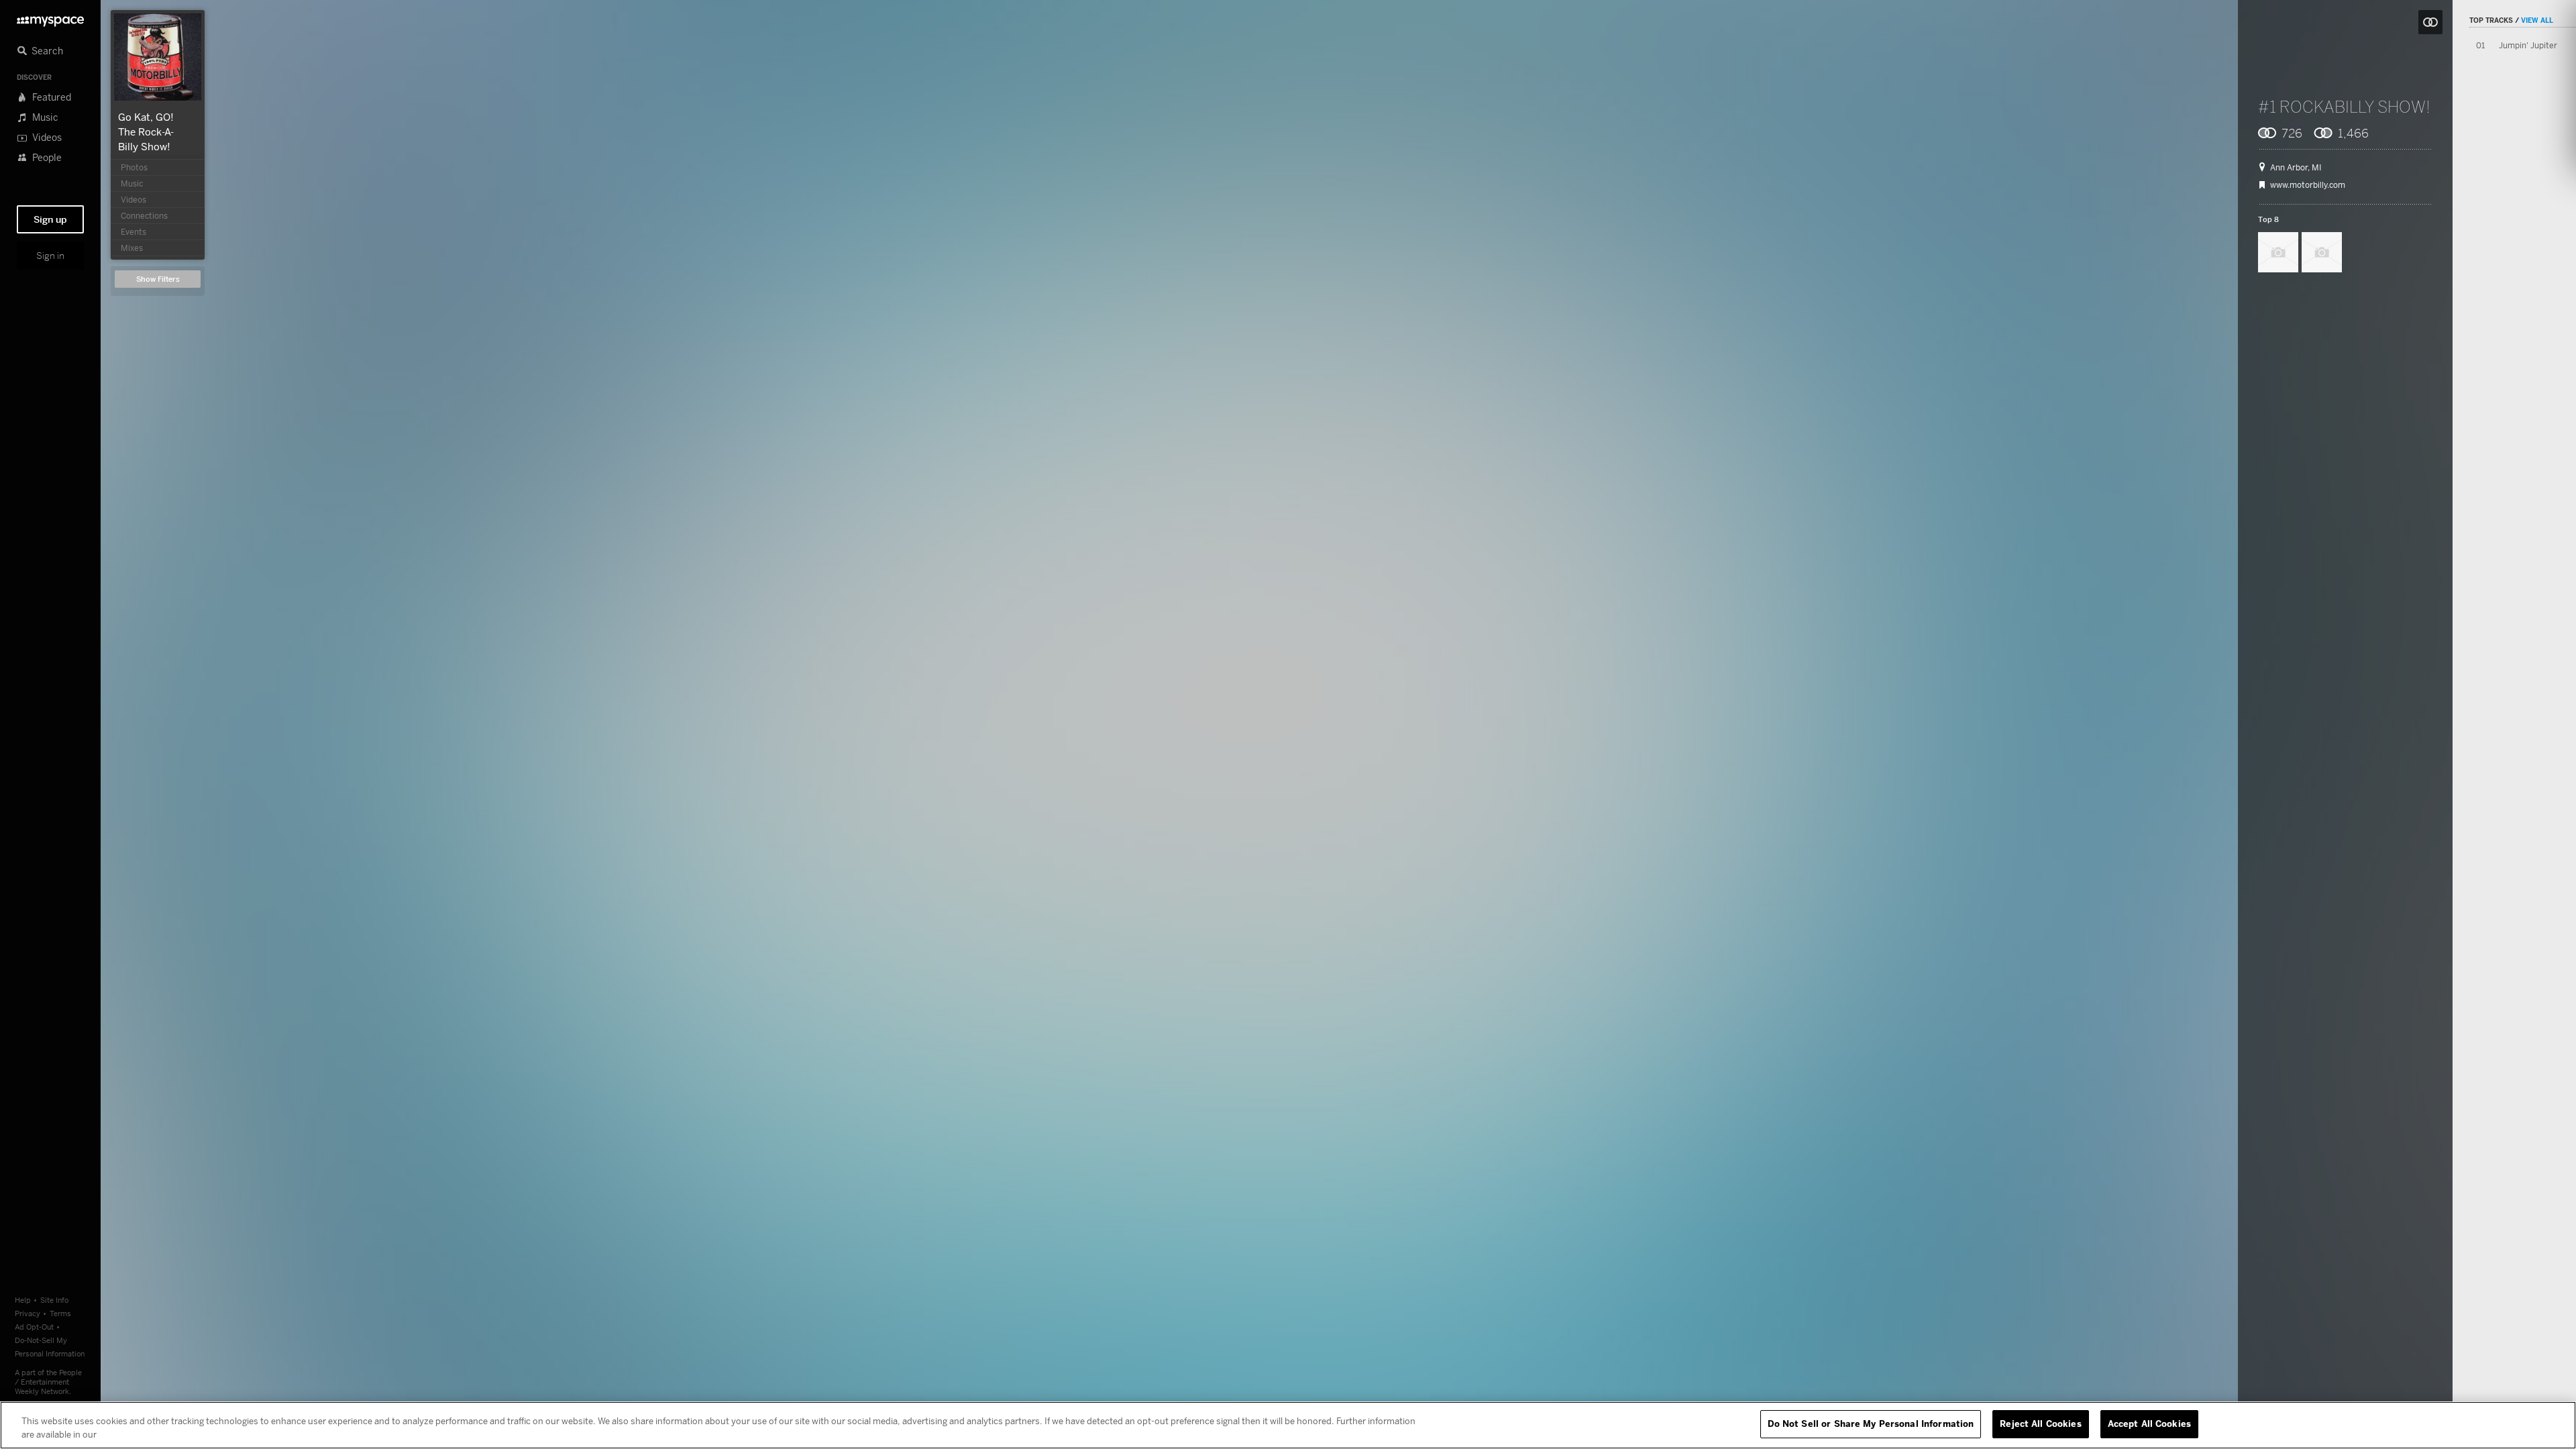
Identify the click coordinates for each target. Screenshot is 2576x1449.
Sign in (50, 256)
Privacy (28, 1313)
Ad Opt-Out (34, 1327)
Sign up (50, 219)
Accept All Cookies (2149, 1424)
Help (23, 1300)
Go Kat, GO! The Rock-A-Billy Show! (146, 131)
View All (2537, 20)
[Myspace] (50, 18)
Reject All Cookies (2040, 1424)
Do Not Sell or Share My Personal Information (1871, 1424)
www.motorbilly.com (2308, 185)
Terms (60, 1313)
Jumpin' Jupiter (2528, 45)
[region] (1288, 1425)
